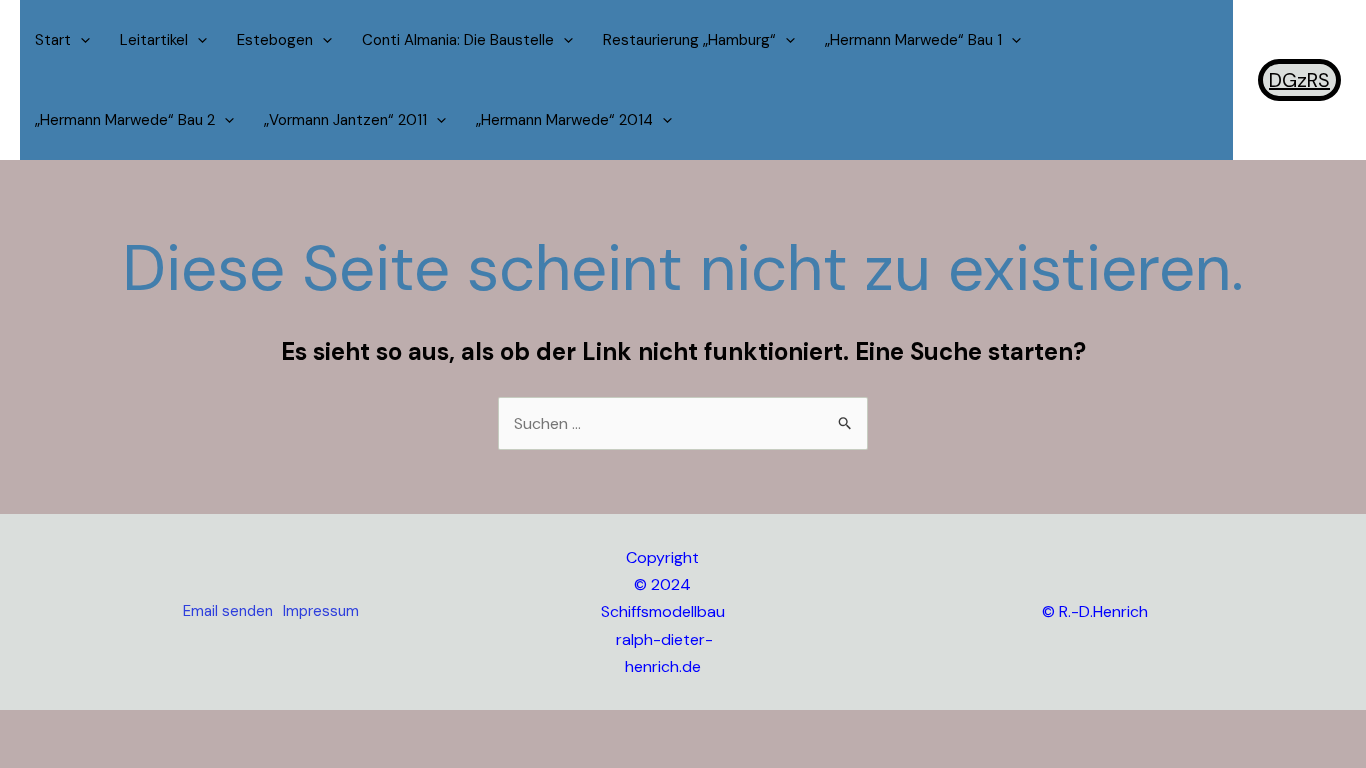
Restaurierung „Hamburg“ (689, 40)
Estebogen (275, 40)
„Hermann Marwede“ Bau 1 (913, 40)
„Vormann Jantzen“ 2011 (345, 120)
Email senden (228, 611)
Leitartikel (154, 40)
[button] (80, 40)
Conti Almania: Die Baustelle (458, 40)
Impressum (321, 611)
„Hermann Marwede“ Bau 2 (125, 120)
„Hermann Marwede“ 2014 (564, 120)
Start (53, 40)
